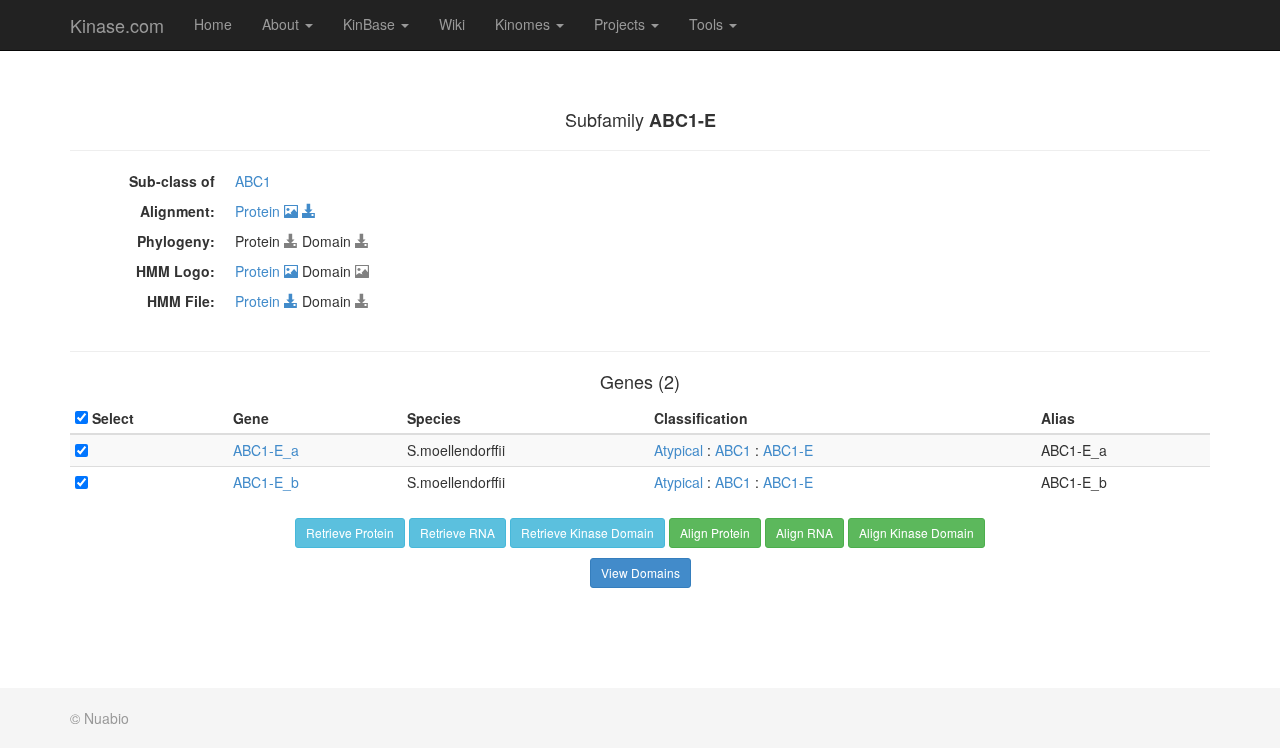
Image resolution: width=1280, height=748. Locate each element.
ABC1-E (788, 450)
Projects (621, 24)
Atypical (678, 450)
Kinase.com (117, 25)
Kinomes (524, 24)
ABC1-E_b (266, 482)
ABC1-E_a (266, 450)
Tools (708, 24)
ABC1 (253, 181)
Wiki (452, 24)
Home (213, 24)
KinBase (371, 24)
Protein (259, 211)
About (282, 24)
